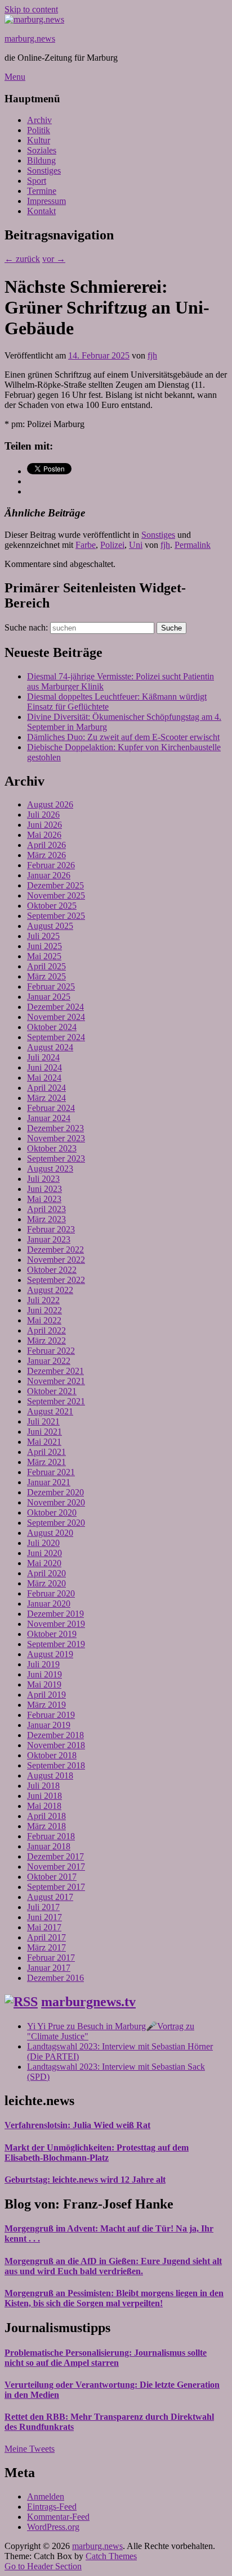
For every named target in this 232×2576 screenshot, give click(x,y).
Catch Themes (111, 2556)
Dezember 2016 (55, 1978)
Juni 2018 (44, 1796)
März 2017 (46, 1947)
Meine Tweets (30, 2449)
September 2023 (56, 1158)
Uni (136, 545)
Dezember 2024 (55, 1007)
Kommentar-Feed (58, 2517)
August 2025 (50, 926)
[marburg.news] (34, 19)
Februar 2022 (51, 1351)
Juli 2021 (43, 1421)
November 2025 (56, 895)
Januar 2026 (49, 875)
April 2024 (46, 1088)
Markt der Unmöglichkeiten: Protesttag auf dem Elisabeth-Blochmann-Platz (97, 2153)
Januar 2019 (49, 1725)
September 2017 (56, 1887)
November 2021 (56, 1381)
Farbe (86, 545)
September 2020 (56, 1523)
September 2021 (56, 1401)
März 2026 (46, 855)
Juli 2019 (43, 1664)
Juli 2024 (43, 1057)
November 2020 (56, 1502)
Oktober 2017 (52, 1877)
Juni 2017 (44, 1917)
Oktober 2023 (52, 1148)
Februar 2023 (51, 1229)
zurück (22, 259)
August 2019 (50, 1654)
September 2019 (56, 1644)
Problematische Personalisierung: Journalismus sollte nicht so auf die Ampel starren (106, 2358)
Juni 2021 (44, 1432)
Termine (42, 191)
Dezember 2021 (55, 1371)
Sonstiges (44, 171)
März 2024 (46, 1098)
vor (54, 259)
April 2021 (46, 1452)
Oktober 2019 (52, 1634)
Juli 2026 (43, 815)
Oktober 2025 (52, 906)
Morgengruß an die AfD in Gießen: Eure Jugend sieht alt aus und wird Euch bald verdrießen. (113, 2266)
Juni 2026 (44, 825)
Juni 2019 (44, 1674)
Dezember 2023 (55, 1128)
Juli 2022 (43, 1300)
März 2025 (46, 976)
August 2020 (50, 1533)
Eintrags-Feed (52, 2507)
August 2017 (50, 1897)
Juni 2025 (44, 946)
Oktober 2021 (52, 1391)
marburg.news (30, 38)
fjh (152, 355)
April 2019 (46, 1695)
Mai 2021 (44, 1442)
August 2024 (50, 1047)
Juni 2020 (44, 1553)
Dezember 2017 (55, 1856)
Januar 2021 (49, 1482)
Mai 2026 (44, 835)
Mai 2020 (44, 1563)
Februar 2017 (51, 1958)
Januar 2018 (49, 1846)
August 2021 (50, 1411)
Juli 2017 (43, 1907)
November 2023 (56, 1138)
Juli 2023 (43, 1179)
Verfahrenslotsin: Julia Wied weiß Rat (77, 2125)
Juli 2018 (43, 1786)
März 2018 (46, 1826)
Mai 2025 (44, 956)
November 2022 (56, 1260)
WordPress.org (53, 2527)
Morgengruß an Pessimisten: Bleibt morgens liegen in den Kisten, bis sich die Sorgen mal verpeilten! (114, 2298)
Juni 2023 (44, 1189)
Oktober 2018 (52, 1755)
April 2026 (46, 845)
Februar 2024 (51, 1108)
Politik (39, 130)
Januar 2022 (49, 1361)
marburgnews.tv (88, 2002)
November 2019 (56, 1624)
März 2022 (46, 1341)
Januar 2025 (49, 997)
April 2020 (46, 1573)
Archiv (39, 120)
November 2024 (56, 1017)
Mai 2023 (44, 1199)
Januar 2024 (49, 1118)
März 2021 (46, 1462)
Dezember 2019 (55, 1614)
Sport (37, 181)
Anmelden (46, 2496)
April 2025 (46, 966)
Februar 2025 (51, 987)
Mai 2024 (44, 1078)
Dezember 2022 (55, 1250)
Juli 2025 (43, 936)
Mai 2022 (44, 1320)
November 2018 (56, 1745)
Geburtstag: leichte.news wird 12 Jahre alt (85, 2180)
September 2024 (56, 1037)
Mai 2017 (44, 1927)
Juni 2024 (44, 1067)
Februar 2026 (51, 865)
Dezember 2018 (55, 1735)
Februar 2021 (51, 1472)
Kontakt (41, 211)
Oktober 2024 (52, 1027)
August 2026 (50, 804)
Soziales (42, 150)
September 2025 (56, 916)
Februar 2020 (51, 1593)
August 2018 (50, 1775)
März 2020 (46, 1583)
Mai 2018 (44, 1806)
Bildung (41, 160)
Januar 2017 (49, 1968)
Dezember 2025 (55, 885)
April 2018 (46, 1816)
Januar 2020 (49, 1604)
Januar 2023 (49, 1239)
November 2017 (56, 1867)
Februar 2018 (51, 1836)
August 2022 (50, 1290)
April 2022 (46, 1330)
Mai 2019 (44, 1684)
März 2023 (46, 1219)
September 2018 (56, 1765)
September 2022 (56, 1280)
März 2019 (46, 1705)
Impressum (46, 201)
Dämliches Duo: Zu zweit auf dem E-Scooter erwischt (123, 737)
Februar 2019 (51, 1715)
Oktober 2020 (52, 1513)
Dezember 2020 (55, 1492)
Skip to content (31, 9)
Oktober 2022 (52, 1270)
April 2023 (46, 1209)
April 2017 (46, 1937)
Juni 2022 (44, 1310)
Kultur (39, 140)
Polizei (112, 545)
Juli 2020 (43, 1543)
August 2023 (50, 1169)
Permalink (193, 545)
